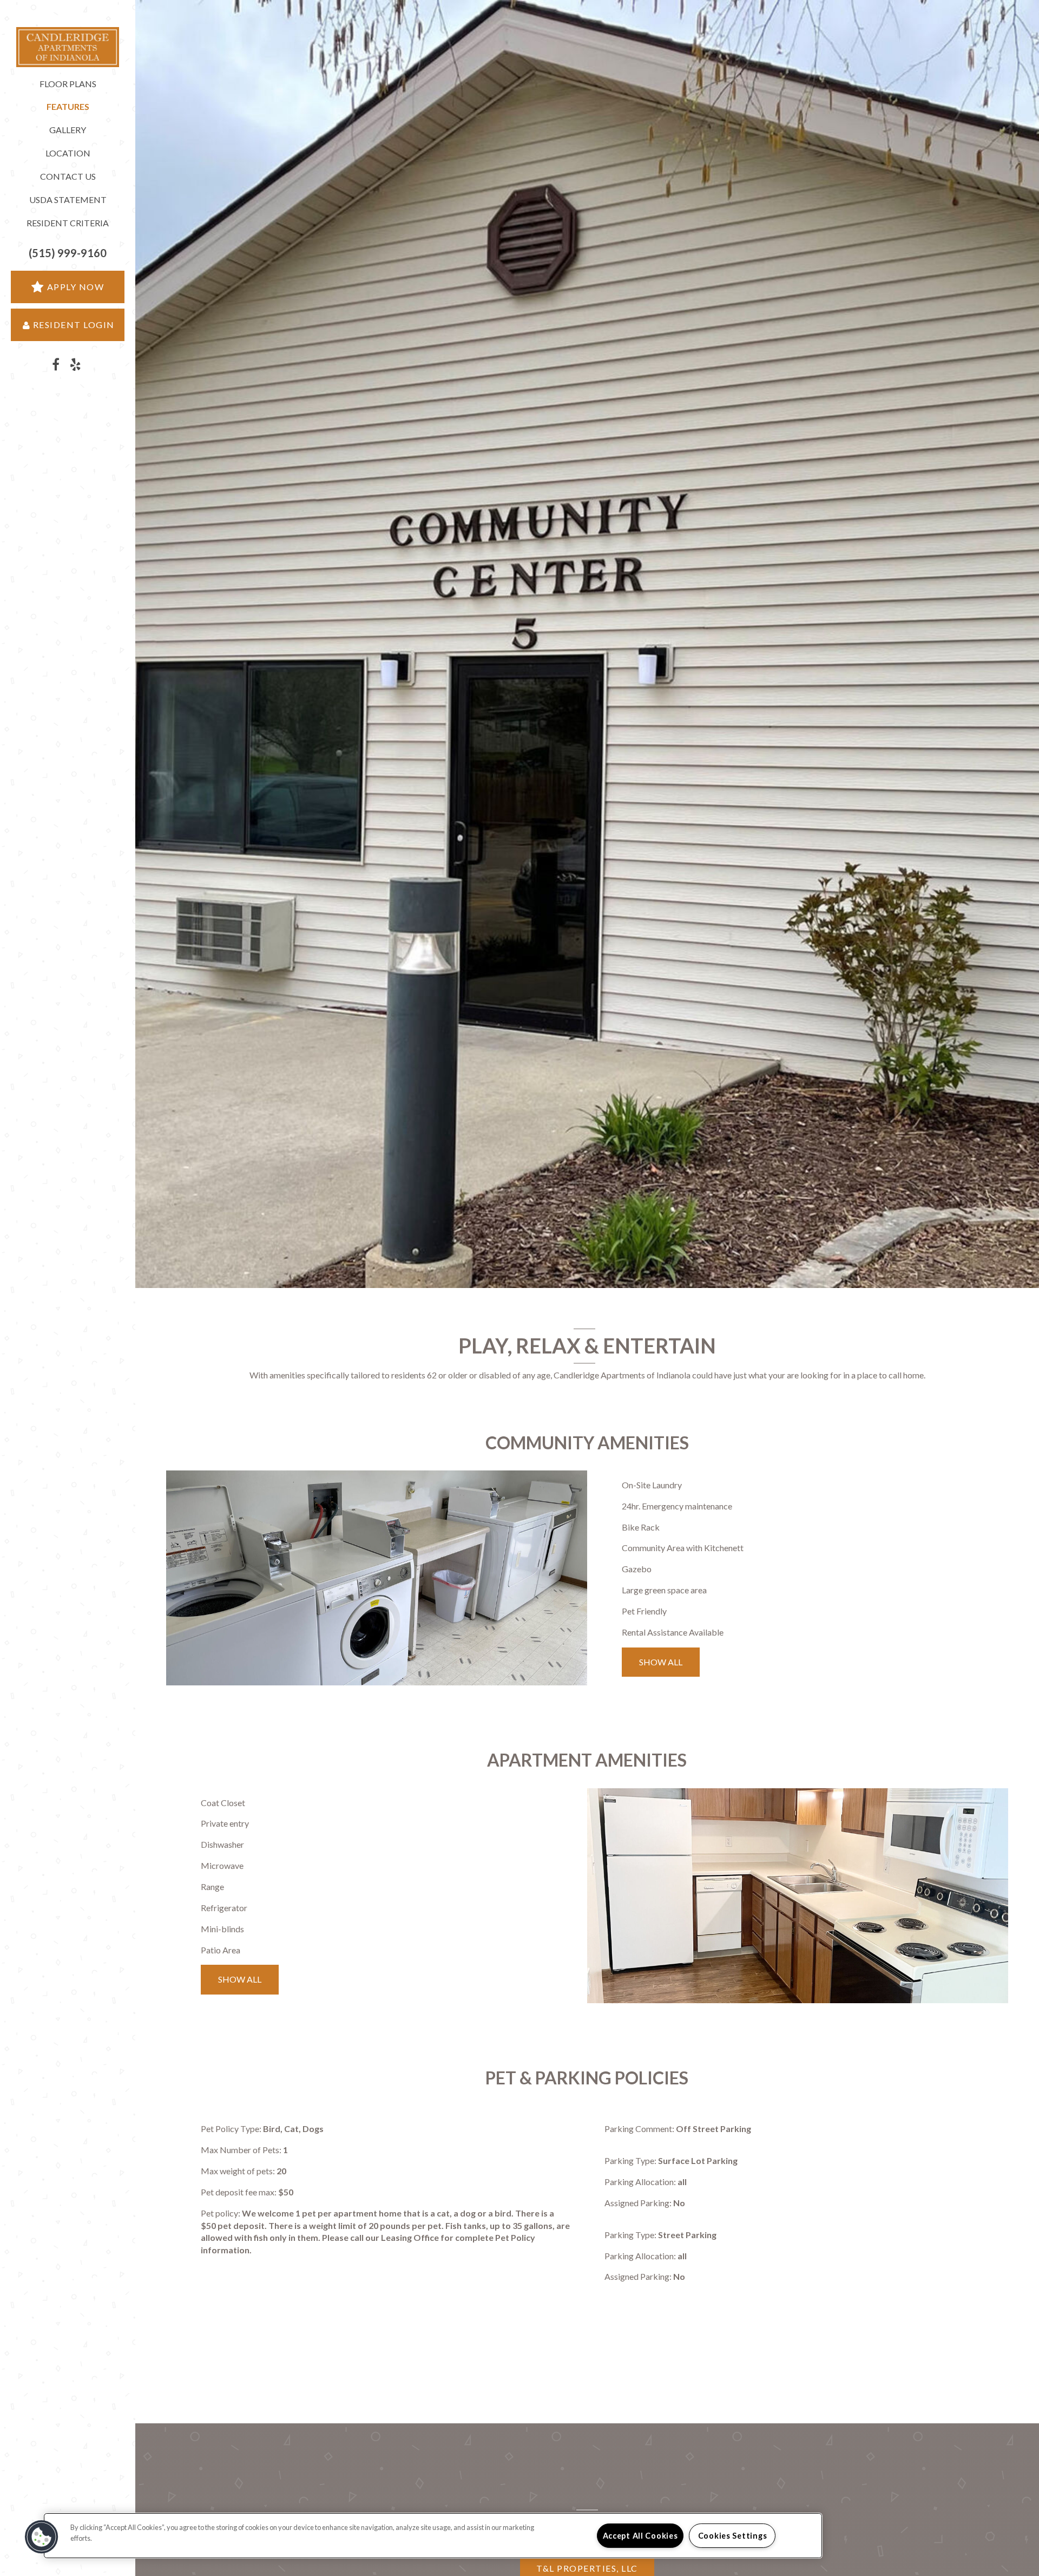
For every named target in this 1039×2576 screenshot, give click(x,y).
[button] (68, 253)
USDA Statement (68, 200)
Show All (661, 1662)
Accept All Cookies (640, 2536)
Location (68, 153)
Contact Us (68, 176)
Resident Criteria (68, 223)
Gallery (68, 130)
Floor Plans (68, 84)
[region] (433, 2536)
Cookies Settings (733, 2536)
